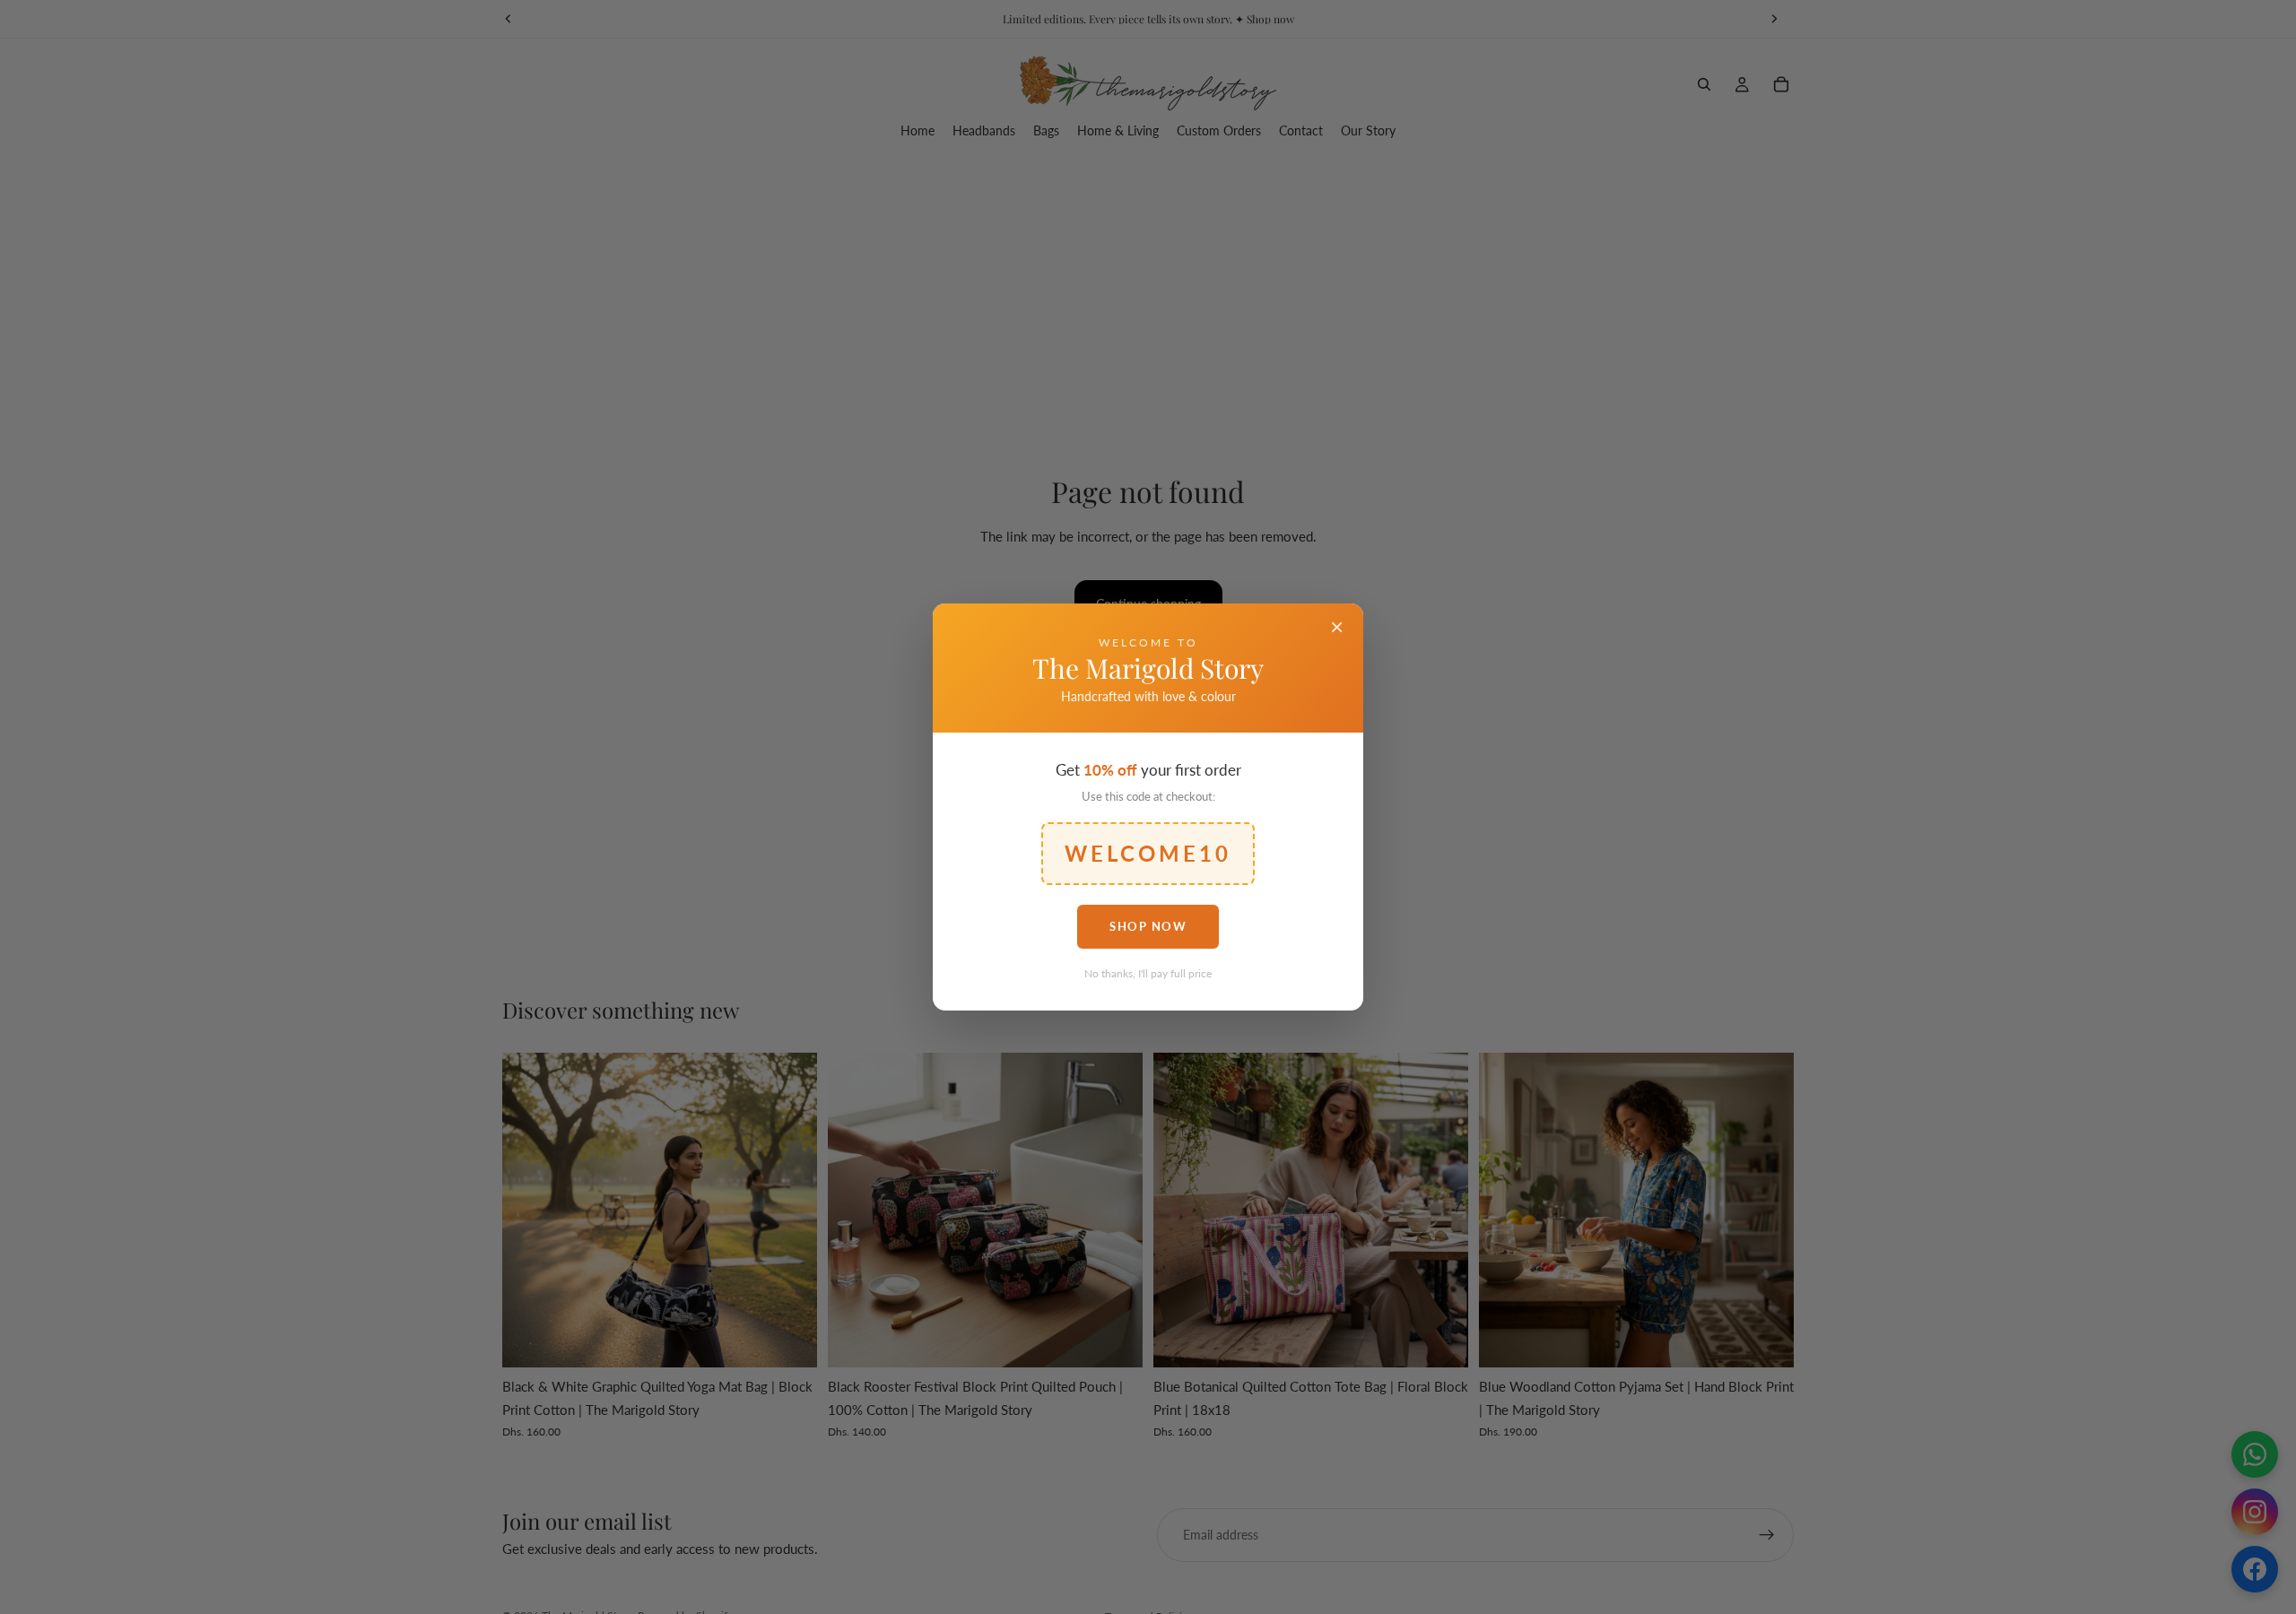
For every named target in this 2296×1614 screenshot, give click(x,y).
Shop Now (1148, 926)
